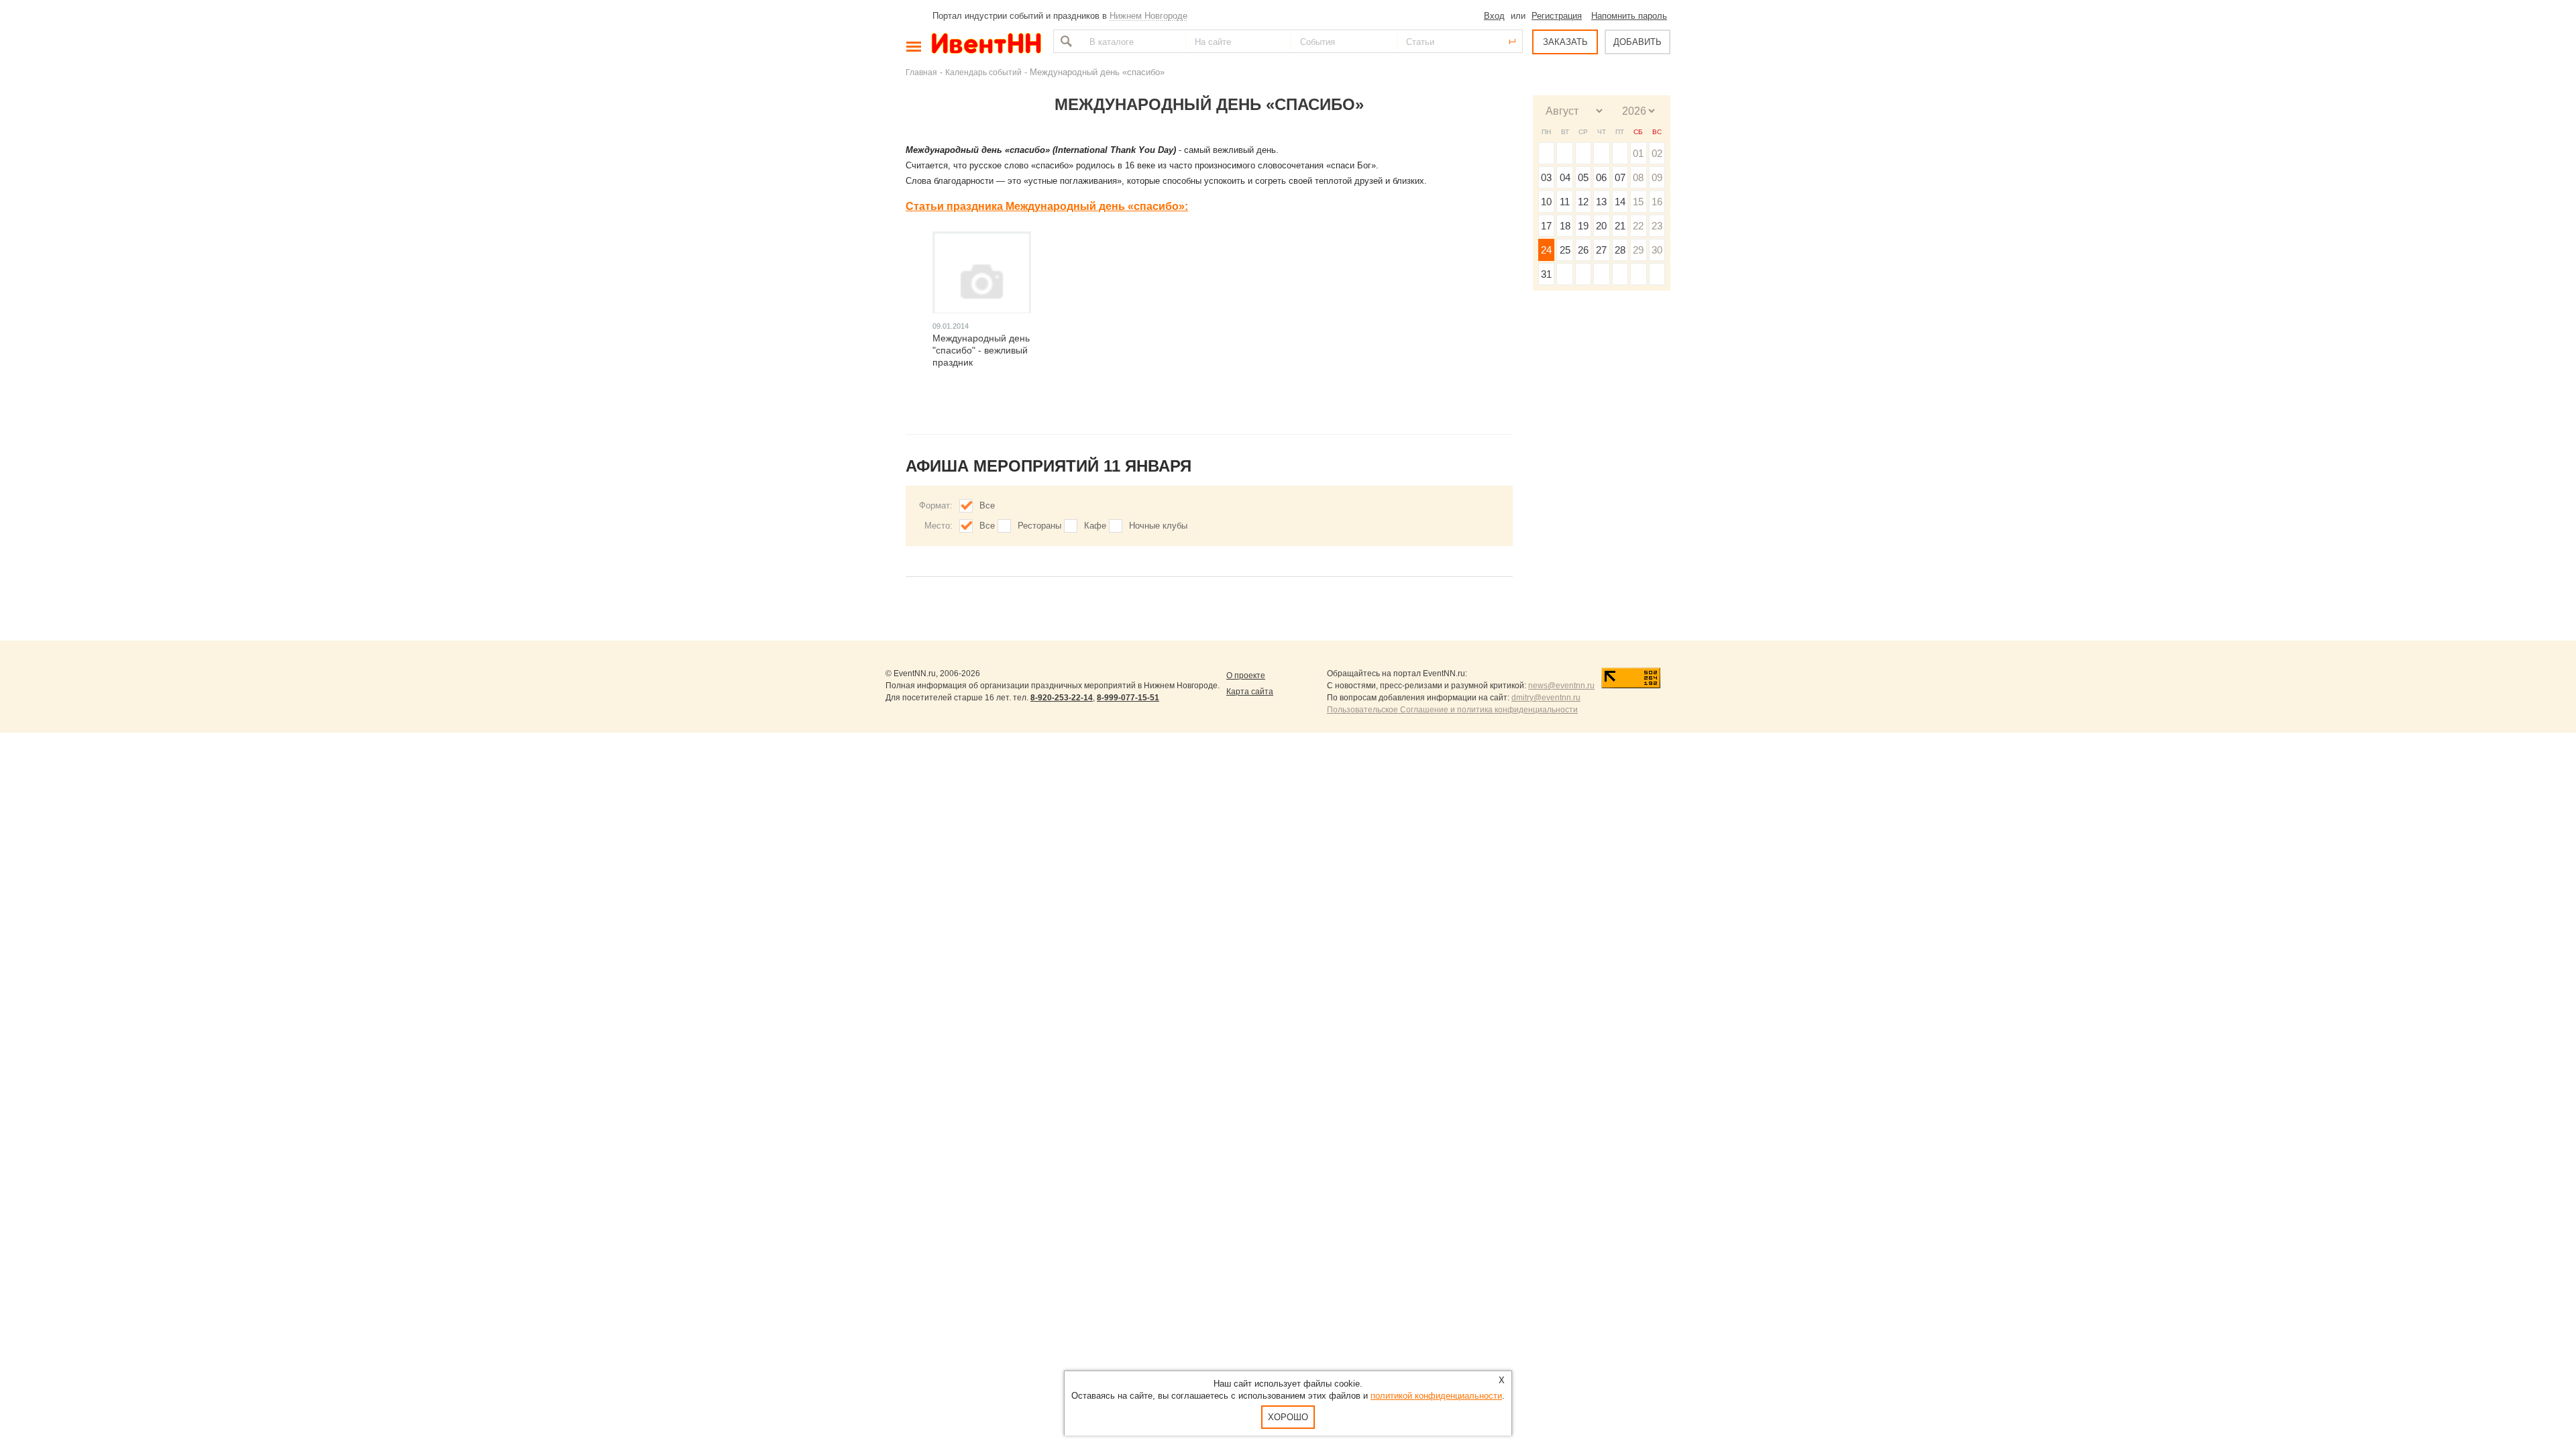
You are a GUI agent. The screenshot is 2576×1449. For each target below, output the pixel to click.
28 (1620, 250)
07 (1620, 177)
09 (1657, 177)
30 (1657, 250)
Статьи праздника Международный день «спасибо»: (1047, 206)
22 (1638, 226)
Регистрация (1557, 16)
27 (1601, 250)
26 (1583, 250)
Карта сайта (1250, 692)
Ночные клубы (1158, 526)
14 (1620, 202)
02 (1657, 153)
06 (1601, 177)
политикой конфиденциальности (1436, 1396)
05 (1583, 177)
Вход (1494, 16)
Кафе (1095, 526)
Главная (921, 72)
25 (1565, 250)
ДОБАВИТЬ (1638, 42)
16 (1657, 202)
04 (1565, 177)
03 (1546, 177)
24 (1546, 250)
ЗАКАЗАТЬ (1565, 42)
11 (1565, 202)
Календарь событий (983, 72)
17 (1546, 226)
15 (1638, 202)
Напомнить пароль (1629, 16)
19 (1583, 226)
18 (1565, 226)
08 (1638, 177)
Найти (1065, 41)
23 (1657, 226)
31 (1546, 274)
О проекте (1246, 676)
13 (1601, 202)
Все (987, 505)
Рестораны (1039, 526)
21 (1620, 226)
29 (1638, 250)
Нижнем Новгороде (1148, 16)
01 (1638, 153)
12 (1583, 202)
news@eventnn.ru (1561, 686)
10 (1546, 202)
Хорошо (1288, 1417)
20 (1601, 226)
